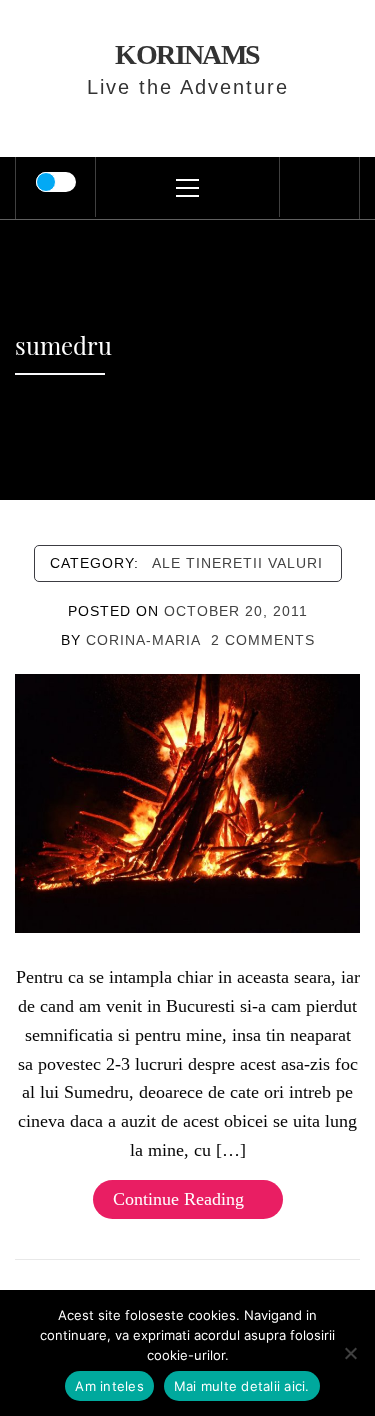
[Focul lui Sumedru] (187, 802)
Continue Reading (178, 1199)
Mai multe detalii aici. (242, 1386)
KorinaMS (187, 54)
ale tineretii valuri (237, 563)
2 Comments (263, 640)
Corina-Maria (143, 640)
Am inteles (109, 1386)
